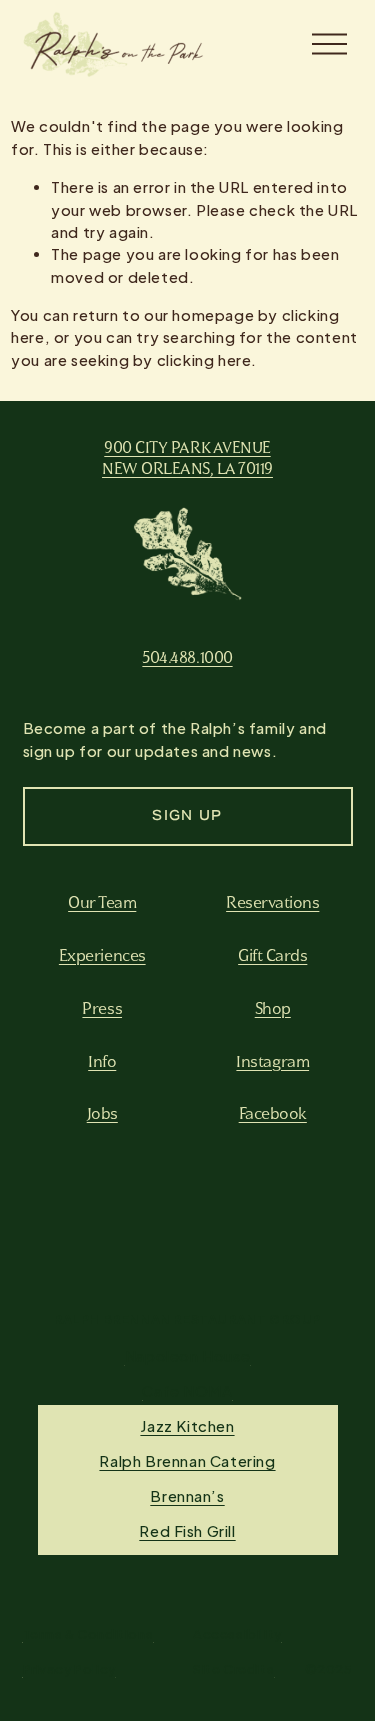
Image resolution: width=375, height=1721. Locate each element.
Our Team (102, 902)
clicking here (204, 360)
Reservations (272, 902)
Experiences (102, 955)
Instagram (272, 1061)
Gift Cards (272, 955)
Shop (273, 1008)
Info (102, 1061)
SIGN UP (187, 817)
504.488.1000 (187, 657)
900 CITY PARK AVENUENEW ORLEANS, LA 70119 (187, 457)
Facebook (273, 1113)
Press (102, 1008)
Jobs (102, 1113)
